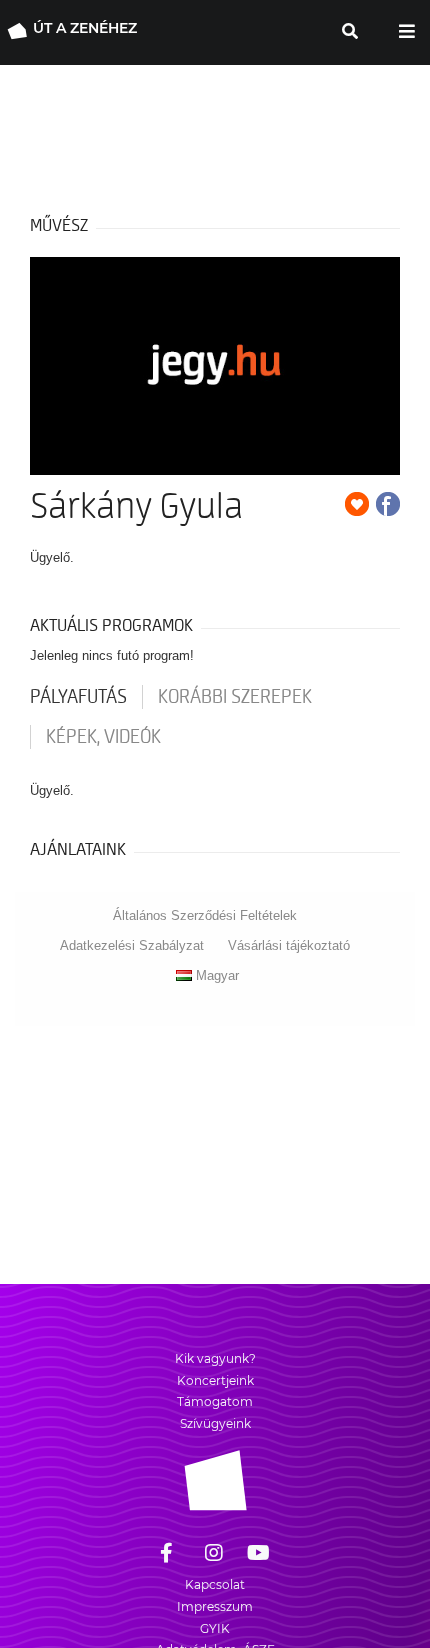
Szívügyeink (215, 1423)
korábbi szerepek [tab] (235, 697)
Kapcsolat (215, 1584)
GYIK (215, 1628)
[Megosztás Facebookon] (388, 504)
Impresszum (215, 1606)
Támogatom (215, 1401)
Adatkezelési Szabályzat (132, 945)
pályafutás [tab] (78, 697)
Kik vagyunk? (215, 1358)
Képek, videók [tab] (103, 737)
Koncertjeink (215, 1380)
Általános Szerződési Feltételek (205, 915)
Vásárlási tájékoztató (289, 945)
